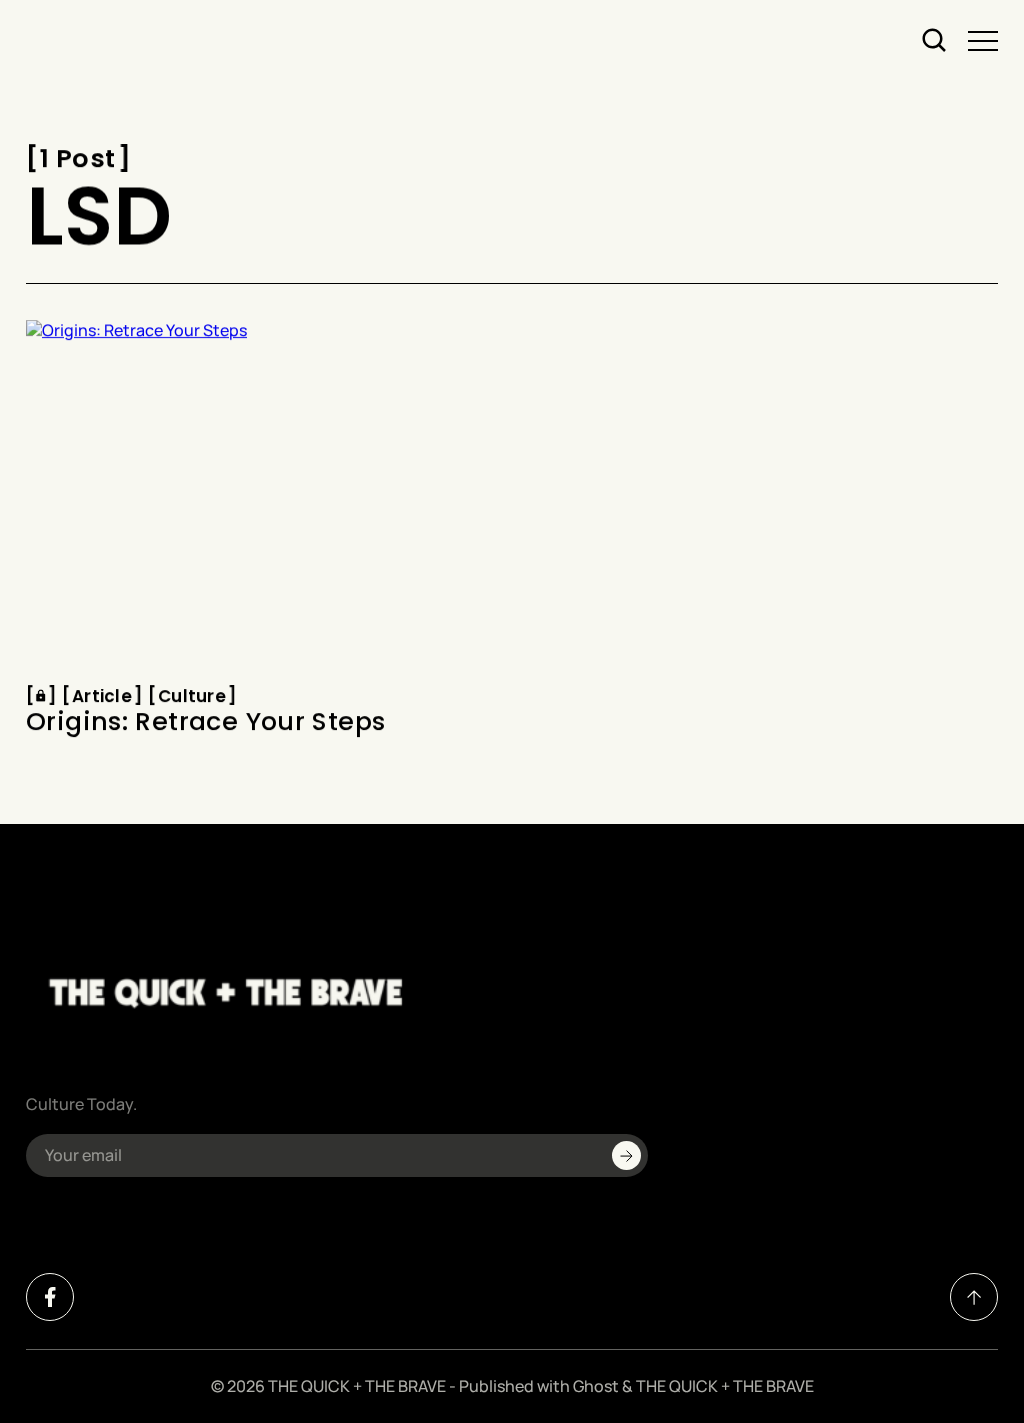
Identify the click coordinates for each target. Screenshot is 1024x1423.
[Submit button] (626, 1155)
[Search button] (935, 41)
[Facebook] (50, 1297)
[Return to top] (974, 1297)
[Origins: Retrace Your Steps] (261, 496)
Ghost (596, 1386)
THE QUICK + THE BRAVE (357, 1386)
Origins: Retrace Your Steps (205, 723)
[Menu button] (983, 41)
